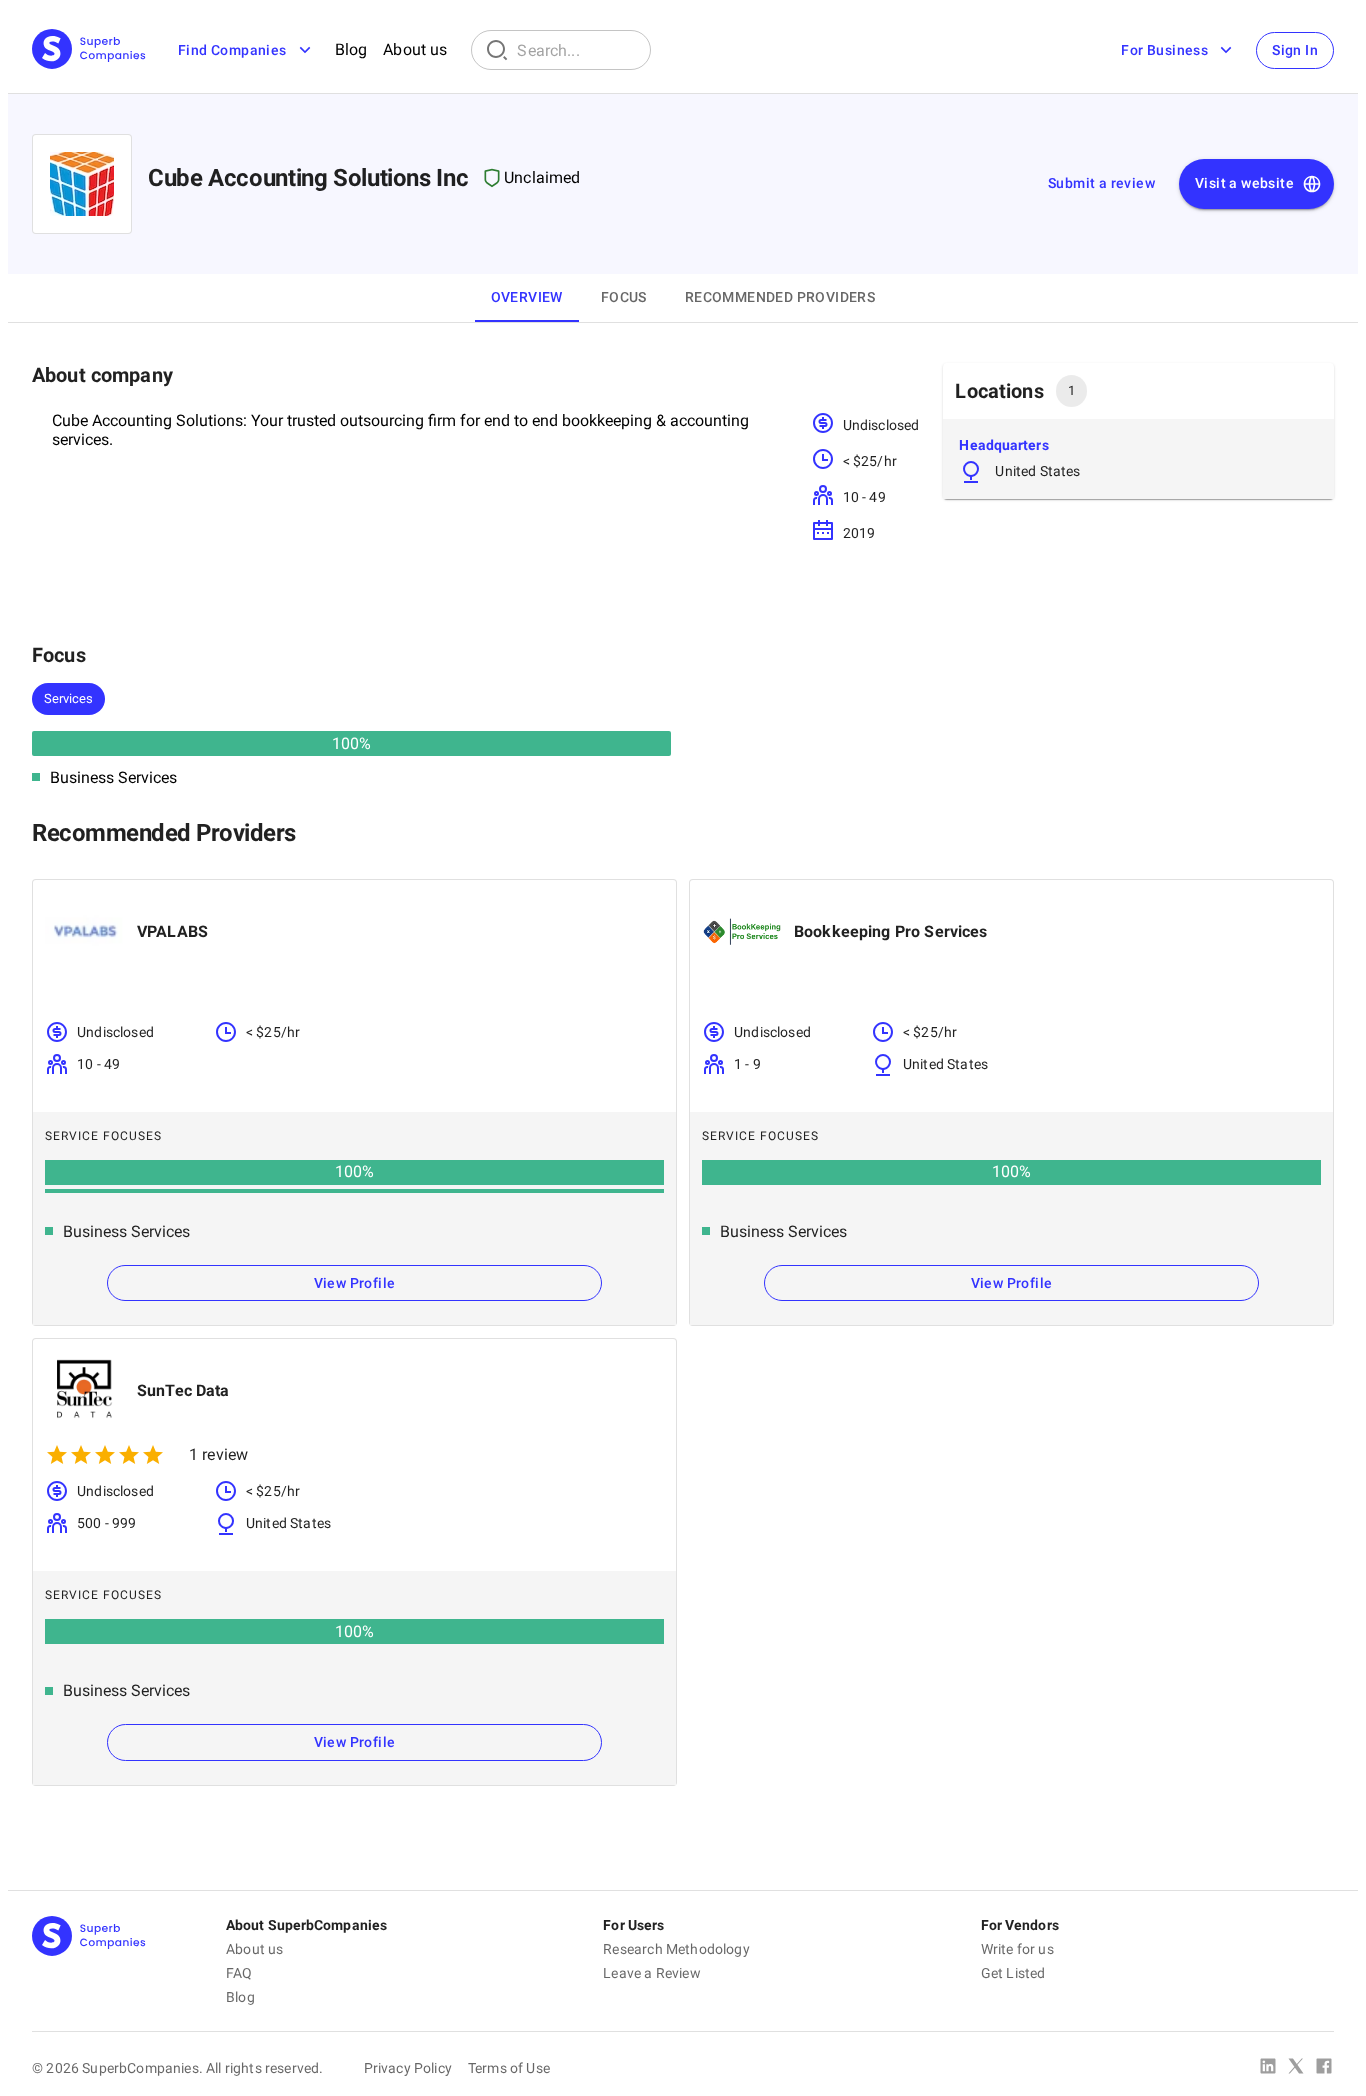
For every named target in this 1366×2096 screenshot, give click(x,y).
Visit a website (1244, 183)
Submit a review (1101, 183)
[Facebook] (1324, 2068)
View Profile (355, 1283)
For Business (1164, 50)
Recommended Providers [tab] (780, 297)
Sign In (1295, 50)
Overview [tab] (527, 297)
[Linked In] (1268, 2068)
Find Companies (232, 50)
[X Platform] (1296, 2068)
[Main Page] (89, 50)
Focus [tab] (624, 297)
